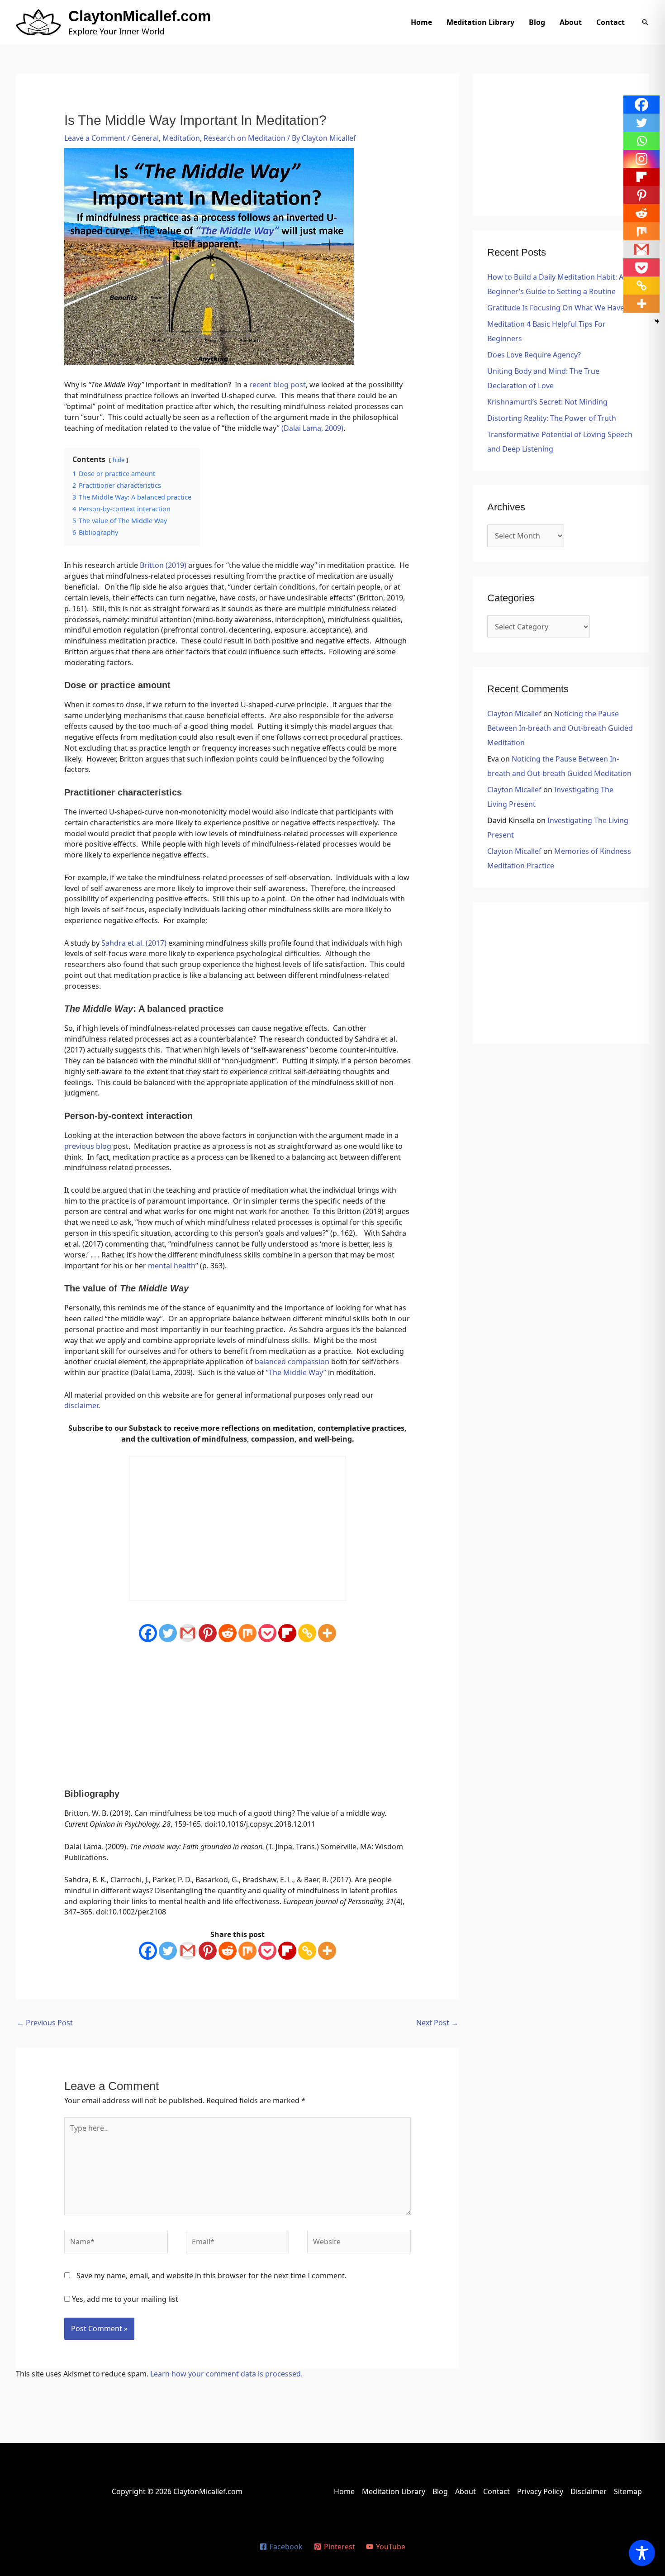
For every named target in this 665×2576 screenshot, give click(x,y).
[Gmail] (188, 1633)
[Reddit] (228, 1633)
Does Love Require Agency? (534, 355)
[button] (645, 22)
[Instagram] (641, 159)
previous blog (89, 1146)
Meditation (181, 138)
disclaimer (81, 1405)
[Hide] (657, 321)
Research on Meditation (245, 138)
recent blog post (278, 385)
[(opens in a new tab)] (145, 943)
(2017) (156, 943)
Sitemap (628, 2491)
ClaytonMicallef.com (140, 16)
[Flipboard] (287, 1633)
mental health (172, 1266)
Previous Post (45, 2023)
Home (421, 22)
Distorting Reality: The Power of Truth (552, 418)
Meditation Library (480, 22)
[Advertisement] (238, 1716)
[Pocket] (267, 1633)
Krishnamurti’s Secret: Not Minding (547, 402)
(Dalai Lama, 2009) (312, 428)
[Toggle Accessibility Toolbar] (642, 2553)
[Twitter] (168, 1633)
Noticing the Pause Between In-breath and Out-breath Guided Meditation (560, 728)
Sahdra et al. (123, 943)
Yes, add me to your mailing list (124, 2299)
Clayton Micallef (514, 714)
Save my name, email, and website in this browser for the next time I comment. (211, 2276)
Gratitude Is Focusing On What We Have (556, 308)
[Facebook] (148, 1633)
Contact (610, 22)
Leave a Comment (95, 138)
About (571, 22)
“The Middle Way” (296, 1372)
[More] (327, 1633)
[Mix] (247, 1633)
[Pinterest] (208, 1633)
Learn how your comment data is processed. (226, 2374)
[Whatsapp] (641, 141)
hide (119, 460)
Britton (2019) (163, 565)
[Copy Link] (307, 1633)
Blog (537, 22)
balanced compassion (292, 1362)
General (145, 138)
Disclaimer (589, 2491)
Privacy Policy (540, 2491)
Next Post (437, 2023)
